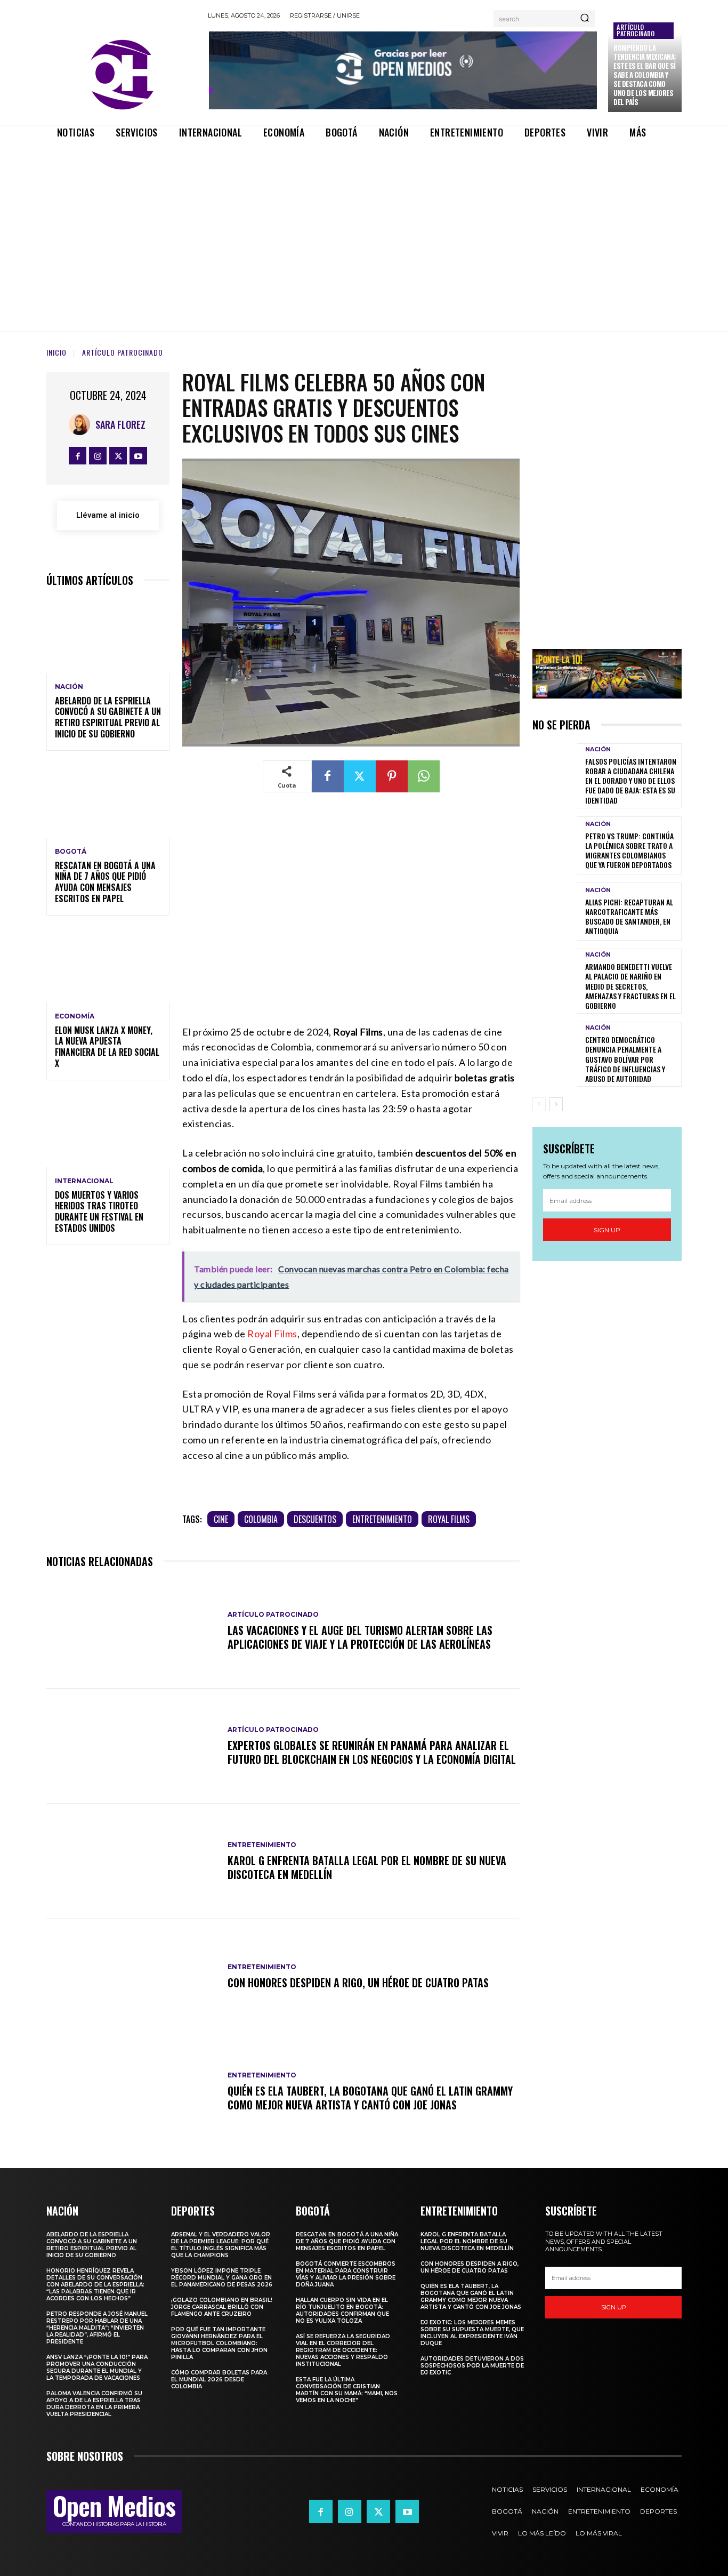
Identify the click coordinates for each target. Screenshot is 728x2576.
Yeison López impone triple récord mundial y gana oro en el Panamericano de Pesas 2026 (222, 2278)
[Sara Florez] (82, 424)
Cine (221, 1519)
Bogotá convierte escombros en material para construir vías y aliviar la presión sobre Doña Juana (346, 2274)
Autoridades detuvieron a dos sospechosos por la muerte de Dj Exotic (472, 2366)
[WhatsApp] (424, 776)
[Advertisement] (364, 226)
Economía (75, 1016)
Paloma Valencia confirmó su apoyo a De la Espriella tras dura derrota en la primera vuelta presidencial (94, 2404)
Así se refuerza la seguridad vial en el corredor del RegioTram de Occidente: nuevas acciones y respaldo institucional (343, 2350)
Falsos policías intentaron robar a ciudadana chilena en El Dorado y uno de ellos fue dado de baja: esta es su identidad (631, 781)
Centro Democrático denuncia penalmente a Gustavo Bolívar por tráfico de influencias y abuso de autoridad (625, 1059)
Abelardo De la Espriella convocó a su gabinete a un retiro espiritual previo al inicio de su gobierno (108, 717)
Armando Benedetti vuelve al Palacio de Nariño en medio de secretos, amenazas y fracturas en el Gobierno (630, 986)
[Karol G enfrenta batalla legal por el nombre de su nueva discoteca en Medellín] (132, 1861)
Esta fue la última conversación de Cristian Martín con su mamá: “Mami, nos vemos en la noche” (347, 2390)
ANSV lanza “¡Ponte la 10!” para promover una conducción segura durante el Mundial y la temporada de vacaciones (97, 2368)
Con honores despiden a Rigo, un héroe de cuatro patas (358, 1983)
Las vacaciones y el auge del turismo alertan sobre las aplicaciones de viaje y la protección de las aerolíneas (360, 1637)
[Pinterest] (392, 776)
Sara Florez (120, 424)
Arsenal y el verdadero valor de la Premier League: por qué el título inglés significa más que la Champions (221, 2245)
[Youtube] (138, 456)
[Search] (585, 19)
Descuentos (315, 1519)
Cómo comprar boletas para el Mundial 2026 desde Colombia (219, 2380)
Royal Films (272, 1334)
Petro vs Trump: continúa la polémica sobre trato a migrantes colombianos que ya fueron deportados (629, 850)
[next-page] (556, 1104)
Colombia (261, 1519)
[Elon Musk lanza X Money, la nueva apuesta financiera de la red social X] (108, 965)
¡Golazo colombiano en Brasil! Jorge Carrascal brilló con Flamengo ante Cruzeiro (222, 2307)
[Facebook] (78, 456)
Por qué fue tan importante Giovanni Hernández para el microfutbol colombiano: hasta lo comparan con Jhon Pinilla (219, 2343)
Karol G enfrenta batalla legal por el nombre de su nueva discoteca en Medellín (367, 1867)
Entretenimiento (382, 1519)
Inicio (56, 352)
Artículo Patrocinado (636, 30)
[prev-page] (539, 1104)
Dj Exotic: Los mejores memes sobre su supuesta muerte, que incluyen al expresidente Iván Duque (472, 2333)
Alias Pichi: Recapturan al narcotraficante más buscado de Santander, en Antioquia (629, 917)
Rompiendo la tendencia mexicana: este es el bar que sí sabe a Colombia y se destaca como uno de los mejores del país (645, 74)
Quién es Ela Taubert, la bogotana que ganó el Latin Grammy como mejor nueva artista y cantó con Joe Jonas (370, 2098)
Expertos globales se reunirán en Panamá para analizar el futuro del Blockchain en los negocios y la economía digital (372, 1752)
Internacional (84, 1181)
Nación (69, 687)
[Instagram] (98, 456)
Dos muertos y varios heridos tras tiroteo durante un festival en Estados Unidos (99, 1211)
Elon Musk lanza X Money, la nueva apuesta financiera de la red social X (107, 1047)
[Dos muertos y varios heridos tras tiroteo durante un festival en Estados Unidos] (108, 1130)
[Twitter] (118, 456)
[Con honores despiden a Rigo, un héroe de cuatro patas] (132, 1977)
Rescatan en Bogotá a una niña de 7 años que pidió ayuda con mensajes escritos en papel (105, 882)
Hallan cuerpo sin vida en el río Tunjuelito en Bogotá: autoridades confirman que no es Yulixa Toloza (342, 2310)
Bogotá (71, 852)
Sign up (607, 1230)
